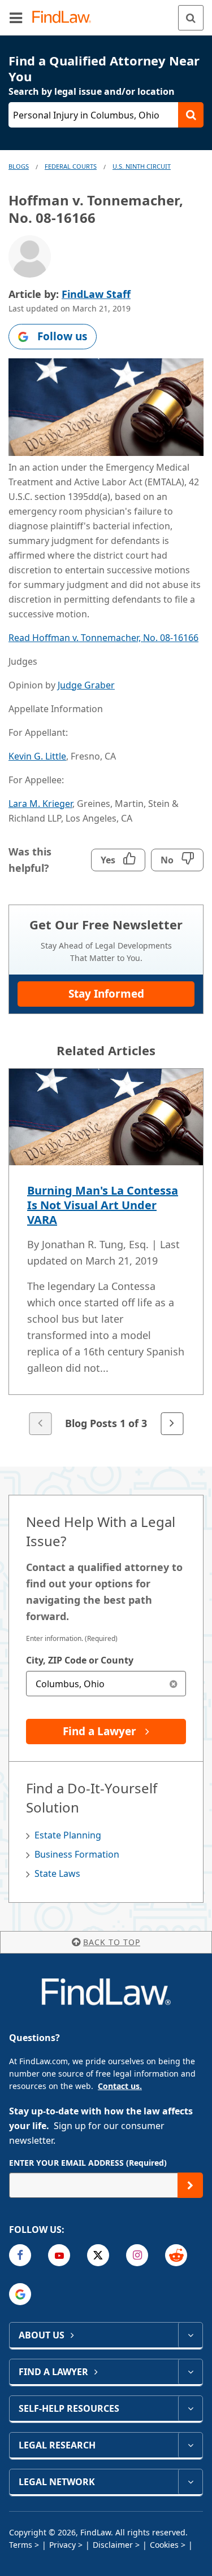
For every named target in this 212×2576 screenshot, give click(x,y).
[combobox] (106, 1684)
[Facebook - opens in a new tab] (20, 2255)
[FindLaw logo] (65, 18)
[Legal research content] (190, 2445)
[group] (106, 1253)
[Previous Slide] (40, 1424)
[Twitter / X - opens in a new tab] (98, 2255)
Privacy (62, 2545)
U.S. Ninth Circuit (142, 166)
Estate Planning (68, 1835)
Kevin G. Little (37, 756)
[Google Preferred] (20, 2294)
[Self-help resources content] (190, 2408)
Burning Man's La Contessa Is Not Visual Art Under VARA (103, 1205)
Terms (21, 2545)
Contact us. (120, 2086)
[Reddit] (176, 2255)
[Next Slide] (172, 1424)
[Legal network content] (190, 2482)
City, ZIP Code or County (80, 1660)
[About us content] (190, 2335)
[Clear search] (173, 1684)
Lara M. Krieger (40, 804)
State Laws (57, 1873)
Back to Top (112, 1942)
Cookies (164, 2545)
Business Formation (77, 1854)
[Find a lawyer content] (190, 2372)
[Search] (191, 18)
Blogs (19, 166)
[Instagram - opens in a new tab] (137, 2255)
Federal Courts (71, 166)
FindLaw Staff (96, 294)
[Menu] (16, 17)
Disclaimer (113, 2545)
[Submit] (190, 2185)
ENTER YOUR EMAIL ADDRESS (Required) (88, 2163)
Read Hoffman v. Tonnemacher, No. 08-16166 (103, 638)
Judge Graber (86, 685)
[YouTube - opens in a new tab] (59, 2255)
